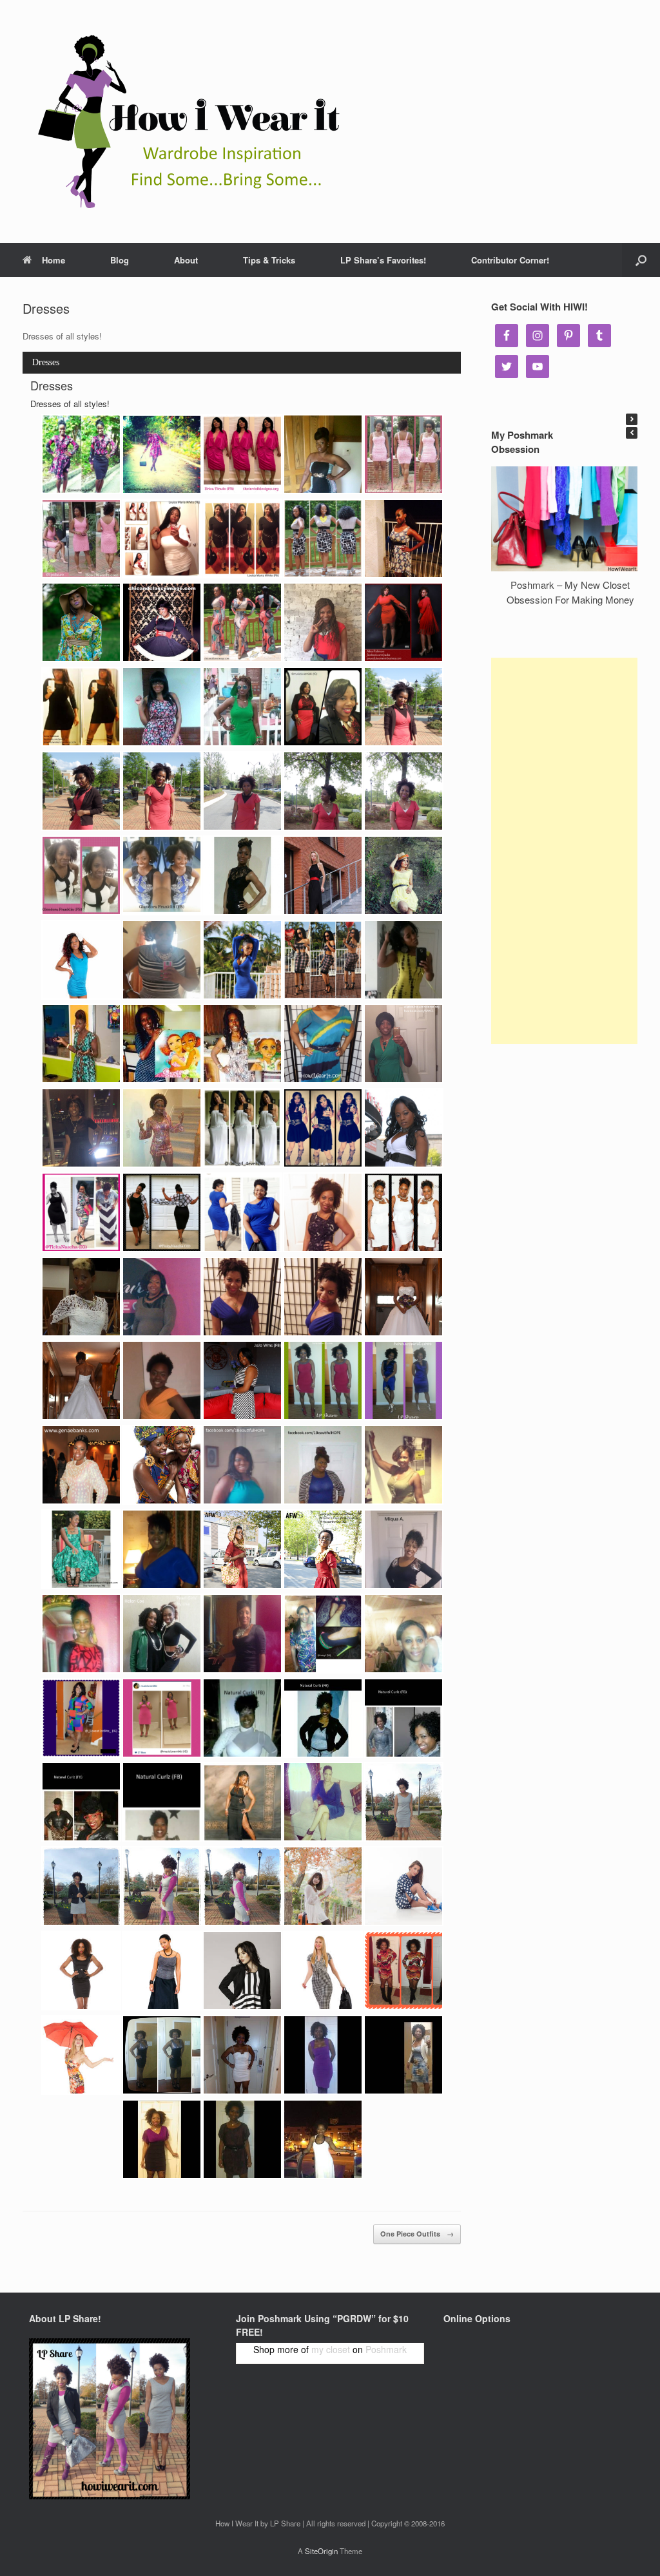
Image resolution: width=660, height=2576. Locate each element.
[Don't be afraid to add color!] (162, 1380)
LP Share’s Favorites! (383, 260)
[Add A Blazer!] (81, 1886)
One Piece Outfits (417, 2234)
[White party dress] (242, 2055)
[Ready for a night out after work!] (403, 2055)
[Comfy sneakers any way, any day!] (403, 1886)
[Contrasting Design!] (323, 622)
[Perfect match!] (323, 1634)
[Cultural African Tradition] (162, 1465)
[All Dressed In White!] (162, 539)
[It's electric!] (323, 1465)
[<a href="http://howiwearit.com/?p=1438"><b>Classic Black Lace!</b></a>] (242, 875)
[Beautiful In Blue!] (162, 1549)
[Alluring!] (403, 1465)
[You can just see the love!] (81, 1634)
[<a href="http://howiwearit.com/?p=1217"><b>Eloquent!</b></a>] (162, 1297)
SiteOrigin (321, 2551)
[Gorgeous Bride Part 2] (81, 1380)
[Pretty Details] (403, 454)
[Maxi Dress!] (323, 454)
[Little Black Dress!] (242, 539)
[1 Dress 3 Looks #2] (162, 791)
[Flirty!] (323, 960)
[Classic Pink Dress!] (81, 539)
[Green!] (403, 1044)
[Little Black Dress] (81, 1970)
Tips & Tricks (269, 260)
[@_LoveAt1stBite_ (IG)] (81, 1718)
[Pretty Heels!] (323, 1802)
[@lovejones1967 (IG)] (242, 1634)
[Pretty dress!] (81, 960)
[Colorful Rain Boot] (81, 2055)
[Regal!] (242, 1465)
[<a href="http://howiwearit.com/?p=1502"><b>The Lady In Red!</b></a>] (403, 622)
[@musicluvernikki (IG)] (162, 1718)
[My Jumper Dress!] (403, 1802)
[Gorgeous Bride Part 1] (403, 1297)
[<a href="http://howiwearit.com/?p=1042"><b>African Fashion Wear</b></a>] (323, 1549)
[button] (632, 419)
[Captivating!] (403, 1212)
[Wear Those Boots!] (242, 1886)
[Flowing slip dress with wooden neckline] (323, 2139)
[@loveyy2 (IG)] (403, 1634)
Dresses (46, 362)
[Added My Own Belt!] (323, 1044)
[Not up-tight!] (323, 1886)
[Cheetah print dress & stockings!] (323, 1212)
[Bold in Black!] (403, 1549)
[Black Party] (162, 2055)
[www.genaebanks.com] (81, 1465)
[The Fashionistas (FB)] (81, 1549)
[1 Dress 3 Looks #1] (403, 707)
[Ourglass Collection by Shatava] (403, 1128)
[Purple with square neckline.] (323, 2055)
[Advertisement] (564, 851)
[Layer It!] (162, 1886)
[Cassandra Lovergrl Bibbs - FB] (242, 1802)
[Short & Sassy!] (162, 707)
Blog (120, 260)
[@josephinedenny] (81, 454)
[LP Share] (242, 1297)
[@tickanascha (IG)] (81, 1212)
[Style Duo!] (162, 1634)
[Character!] (403, 875)
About (186, 260)
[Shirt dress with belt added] (242, 2139)
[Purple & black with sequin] (162, 2139)
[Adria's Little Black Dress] (81, 707)
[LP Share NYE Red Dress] (323, 1380)
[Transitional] (323, 1970)
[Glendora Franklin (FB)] (81, 875)
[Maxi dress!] (323, 875)
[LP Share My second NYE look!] (403, 1380)
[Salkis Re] (81, 1044)
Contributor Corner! (510, 260)
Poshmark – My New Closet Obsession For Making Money (570, 592)
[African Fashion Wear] (242, 1549)
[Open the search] (641, 260)
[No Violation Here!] (242, 1970)
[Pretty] (403, 960)
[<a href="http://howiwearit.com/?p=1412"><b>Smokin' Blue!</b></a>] (242, 960)
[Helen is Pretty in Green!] (242, 707)
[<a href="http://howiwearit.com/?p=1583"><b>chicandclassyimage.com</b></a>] (162, 622)
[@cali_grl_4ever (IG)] (242, 1128)
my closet (331, 2349)
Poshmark (386, 2349)
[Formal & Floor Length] (162, 1970)
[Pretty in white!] (81, 1297)
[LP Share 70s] (162, 1128)
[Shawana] (242, 1718)
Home (53, 260)
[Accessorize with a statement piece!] (323, 707)
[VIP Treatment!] (242, 1380)
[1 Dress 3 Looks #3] (323, 791)
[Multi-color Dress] (403, 1970)
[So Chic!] (242, 454)
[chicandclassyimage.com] (323, 539)
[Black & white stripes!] (162, 960)
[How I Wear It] (184, 121)
